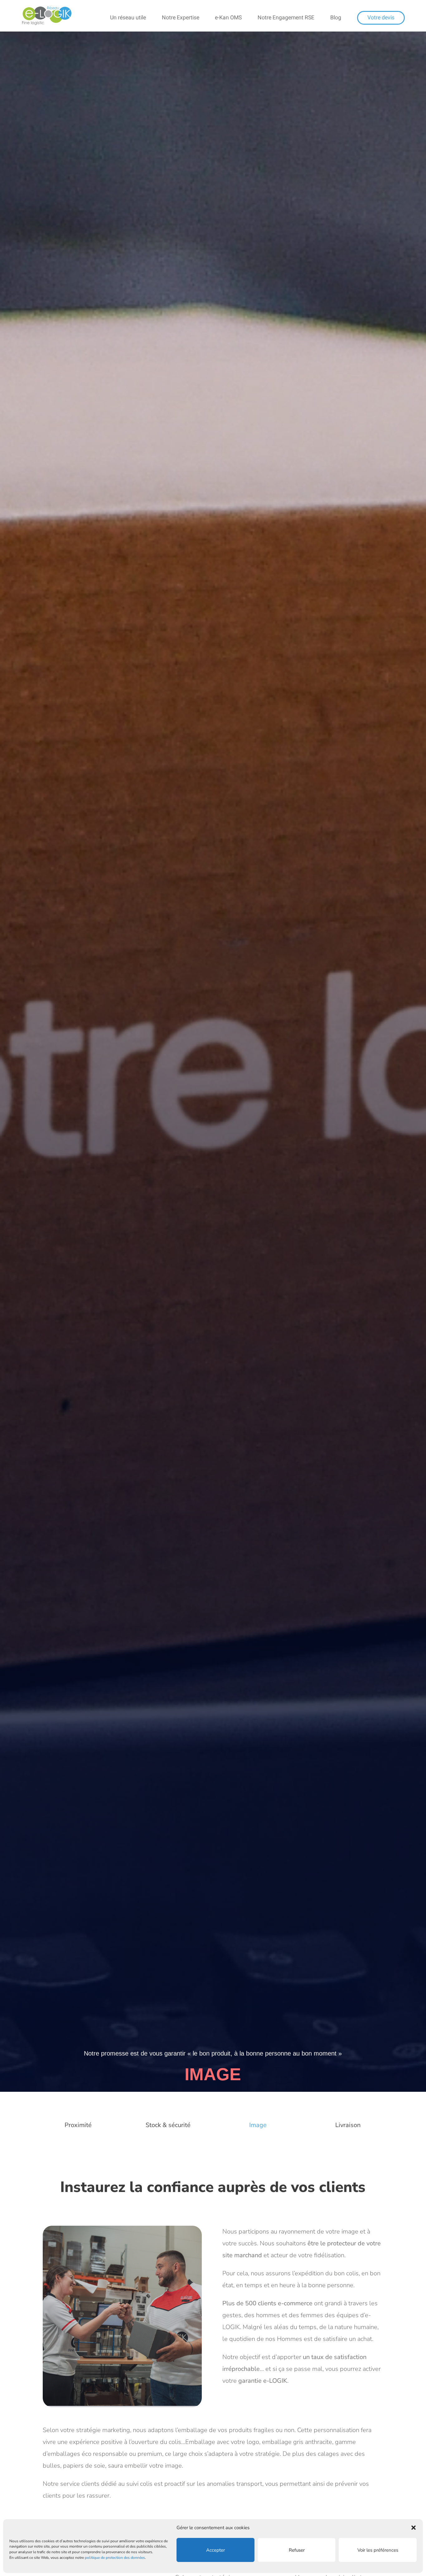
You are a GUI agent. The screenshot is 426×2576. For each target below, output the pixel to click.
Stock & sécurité (168, 2125)
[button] (414, 2528)
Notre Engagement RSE (286, 18)
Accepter (215, 2550)
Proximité (78, 2125)
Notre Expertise (181, 18)
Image (258, 2125)
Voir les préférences (378, 2550)
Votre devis (381, 18)
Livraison (348, 2125)
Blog (336, 18)
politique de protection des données (115, 2558)
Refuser (297, 2550)
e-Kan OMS (228, 18)
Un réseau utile (128, 18)
